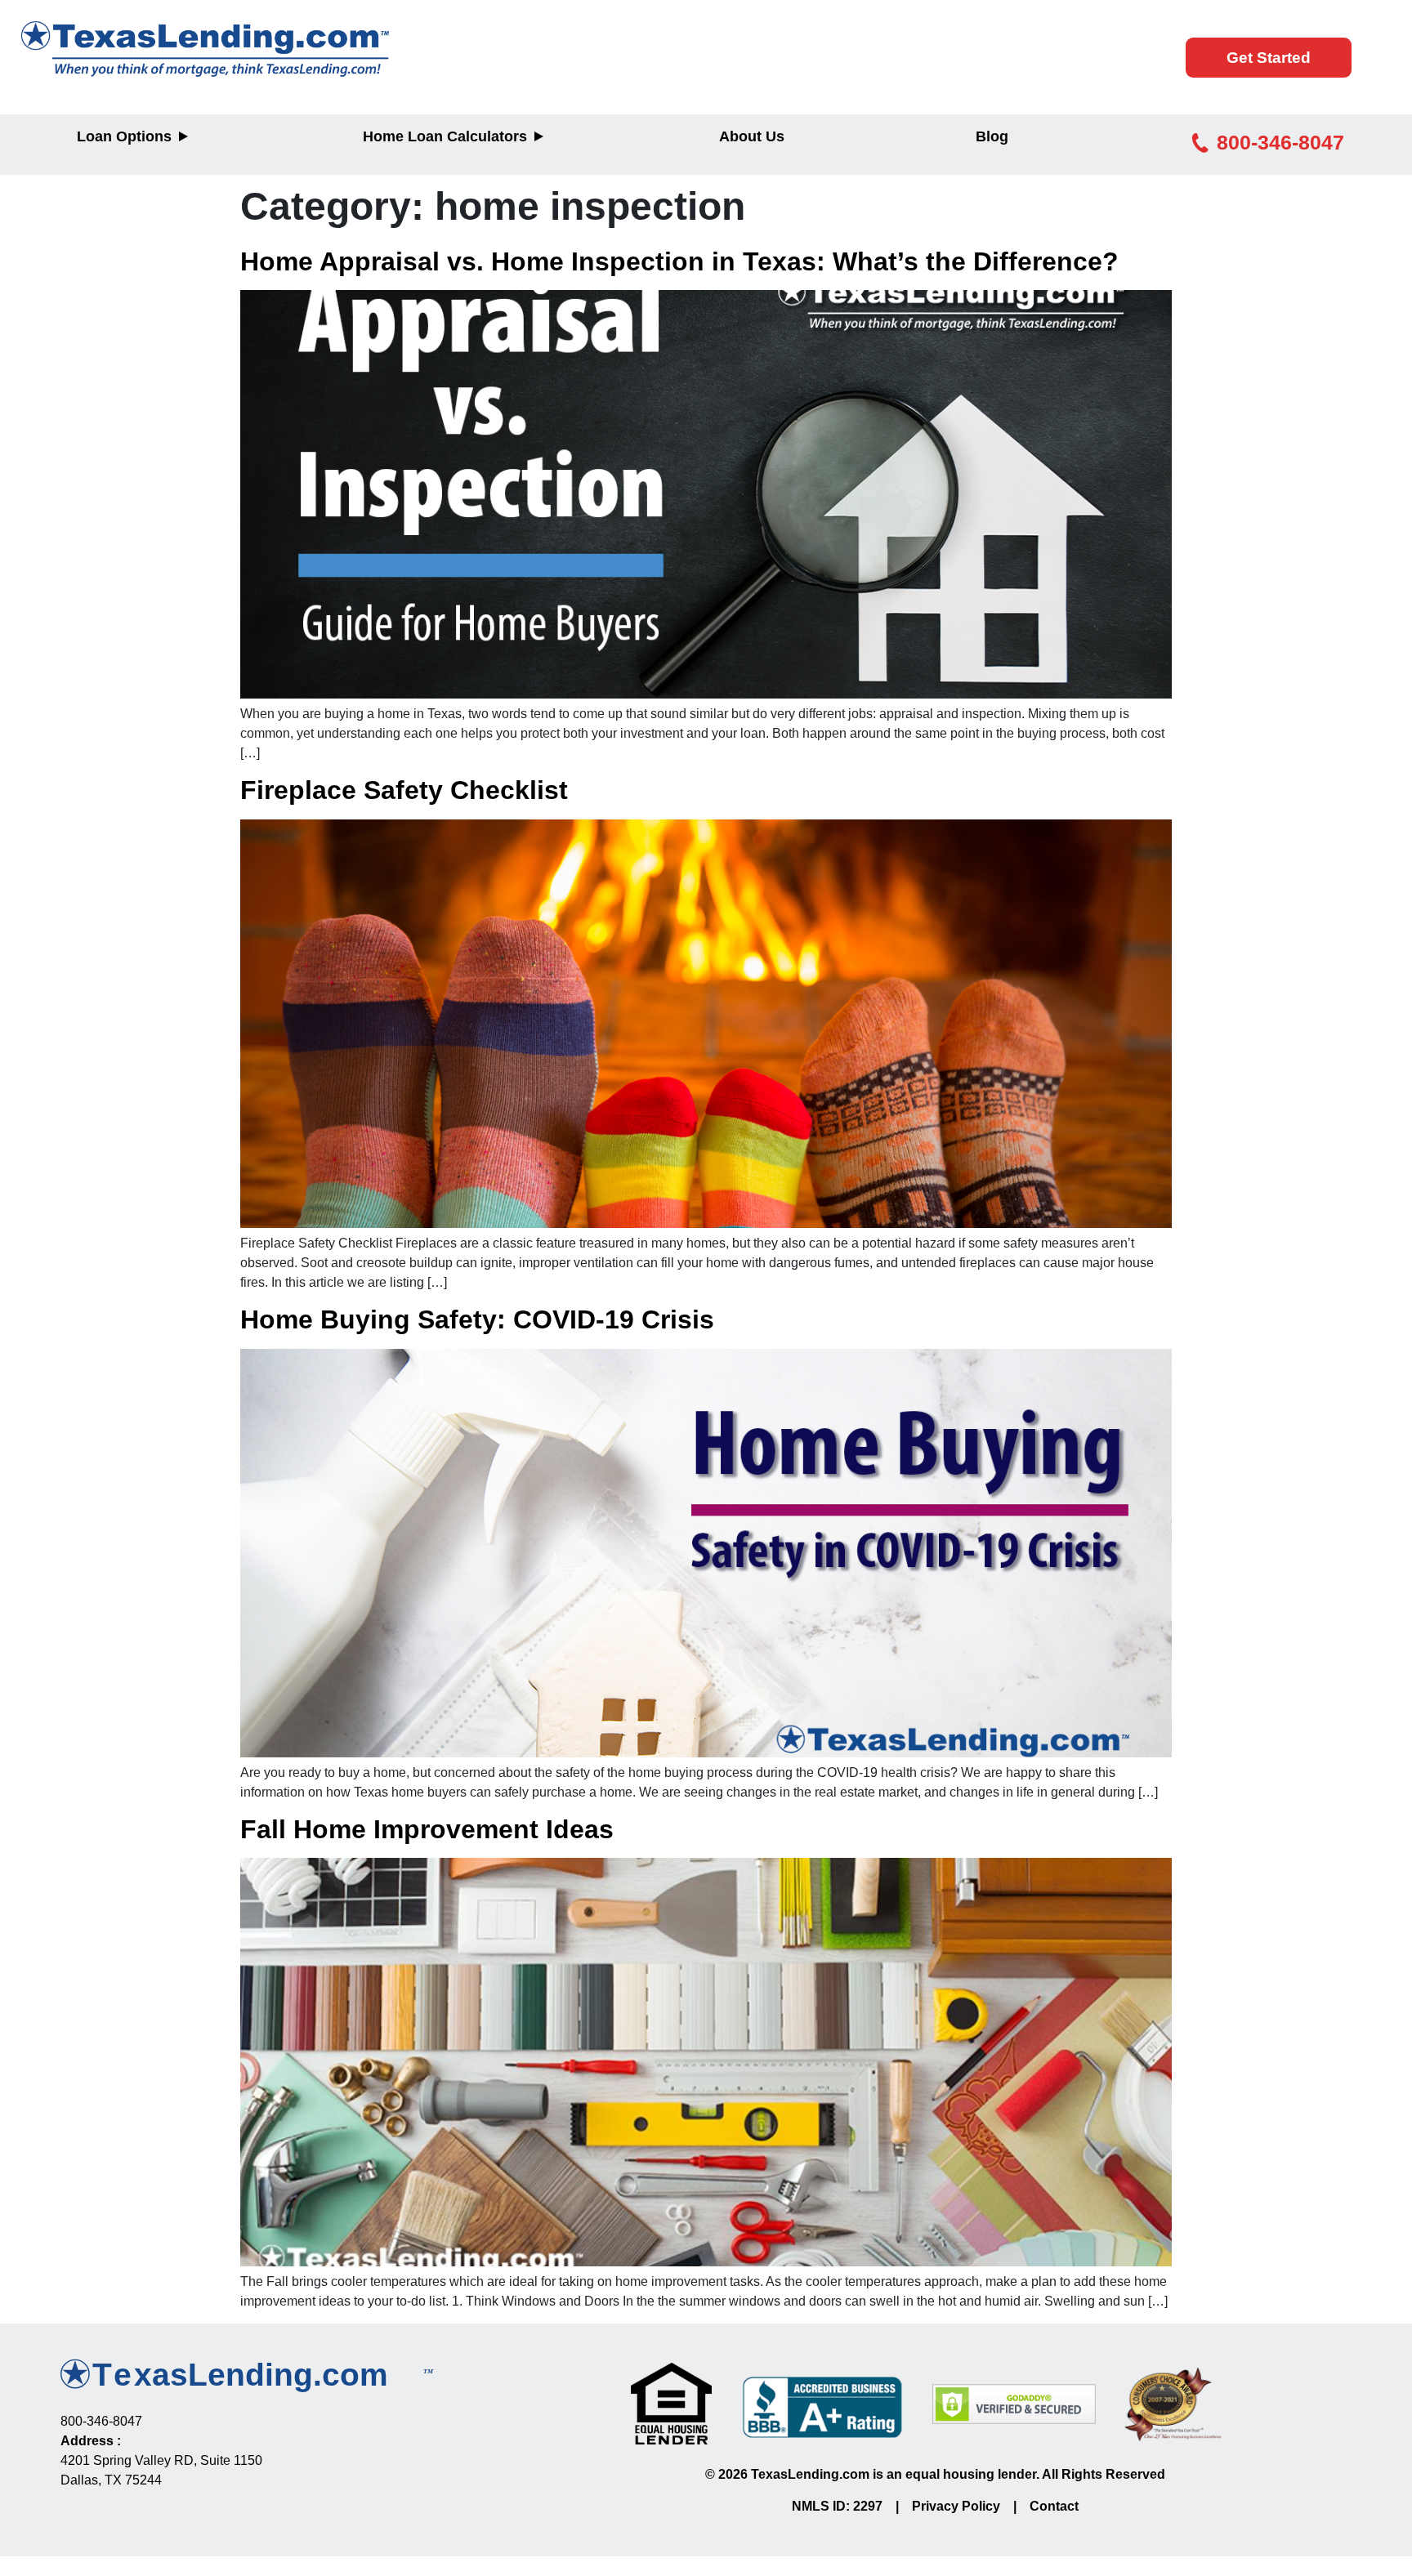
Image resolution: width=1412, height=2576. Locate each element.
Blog (992, 136)
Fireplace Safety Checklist (404, 790)
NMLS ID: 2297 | (852, 2506)
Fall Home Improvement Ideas (427, 1829)
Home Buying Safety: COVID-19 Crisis (477, 1319)
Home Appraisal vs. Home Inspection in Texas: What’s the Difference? (679, 261)
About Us (752, 136)
